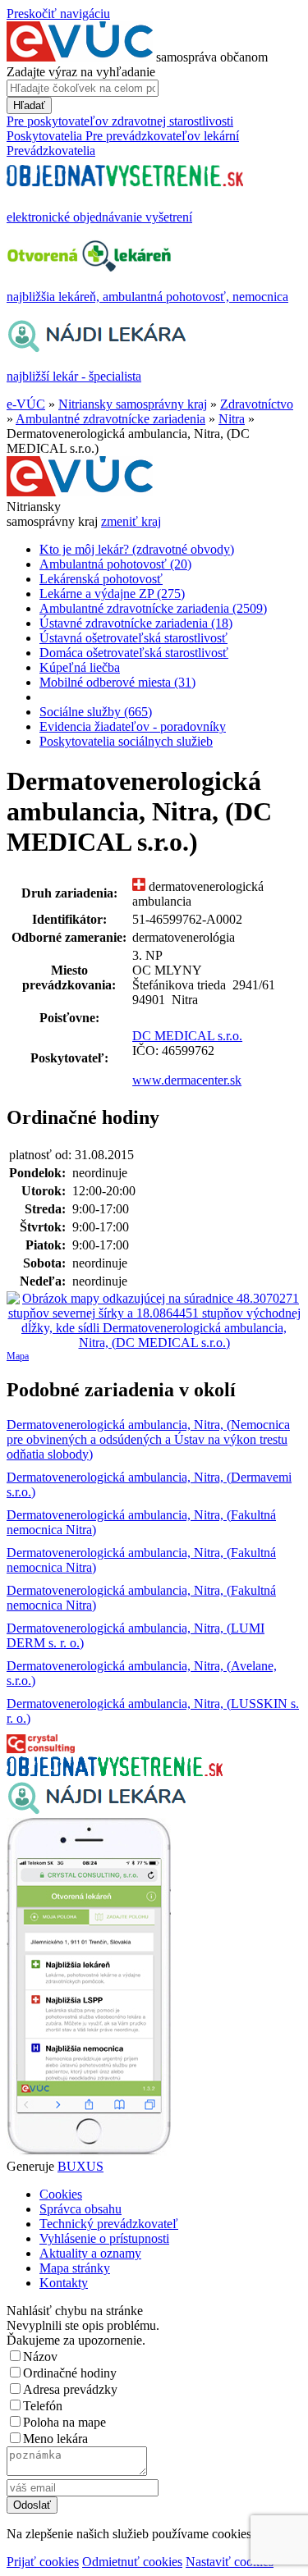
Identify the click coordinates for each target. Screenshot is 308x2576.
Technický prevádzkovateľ (109, 2224)
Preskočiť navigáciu (58, 14)
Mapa (18, 1356)
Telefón (43, 2406)
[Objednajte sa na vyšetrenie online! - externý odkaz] (115, 1772)
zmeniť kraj (131, 521)
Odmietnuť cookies (132, 2562)
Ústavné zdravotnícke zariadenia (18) (136, 623)
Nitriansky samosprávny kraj (133, 404)
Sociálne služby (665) (96, 712)
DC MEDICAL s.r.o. (187, 1036)
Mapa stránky (75, 2268)
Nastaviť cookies (230, 2562)
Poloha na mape (64, 2422)
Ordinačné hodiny (70, 2373)
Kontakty (64, 2283)
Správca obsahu (80, 2209)
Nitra (232, 419)
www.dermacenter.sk (187, 1080)
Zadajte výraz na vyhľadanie (81, 72)
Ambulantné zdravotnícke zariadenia (110, 419)
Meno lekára (55, 2439)
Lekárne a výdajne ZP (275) (112, 594)
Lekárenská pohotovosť (101, 579)
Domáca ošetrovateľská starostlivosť (134, 653)
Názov (40, 2357)
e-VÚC (26, 404)
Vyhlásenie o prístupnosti (104, 2238)
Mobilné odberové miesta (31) (117, 682)
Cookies (61, 2194)
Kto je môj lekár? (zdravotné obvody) (137, 549)
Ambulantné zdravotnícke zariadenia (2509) (153, 608)
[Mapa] (154, 1321)
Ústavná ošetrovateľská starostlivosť (133, 638)
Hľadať (29, 105)
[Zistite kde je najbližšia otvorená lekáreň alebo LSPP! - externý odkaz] (89, 2151)
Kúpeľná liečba (80, 667)
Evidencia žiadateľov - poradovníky (133, 726)
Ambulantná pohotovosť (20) (115, 564)
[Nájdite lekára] (97, 1810)
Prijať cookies (43, 2562)
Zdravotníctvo (257, 404)
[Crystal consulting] (41, 1749)
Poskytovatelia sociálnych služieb (126, 741)
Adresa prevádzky (70, 2389)
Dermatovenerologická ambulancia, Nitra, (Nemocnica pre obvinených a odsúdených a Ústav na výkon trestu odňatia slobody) (148, 1439)
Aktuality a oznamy (90, 2253)
